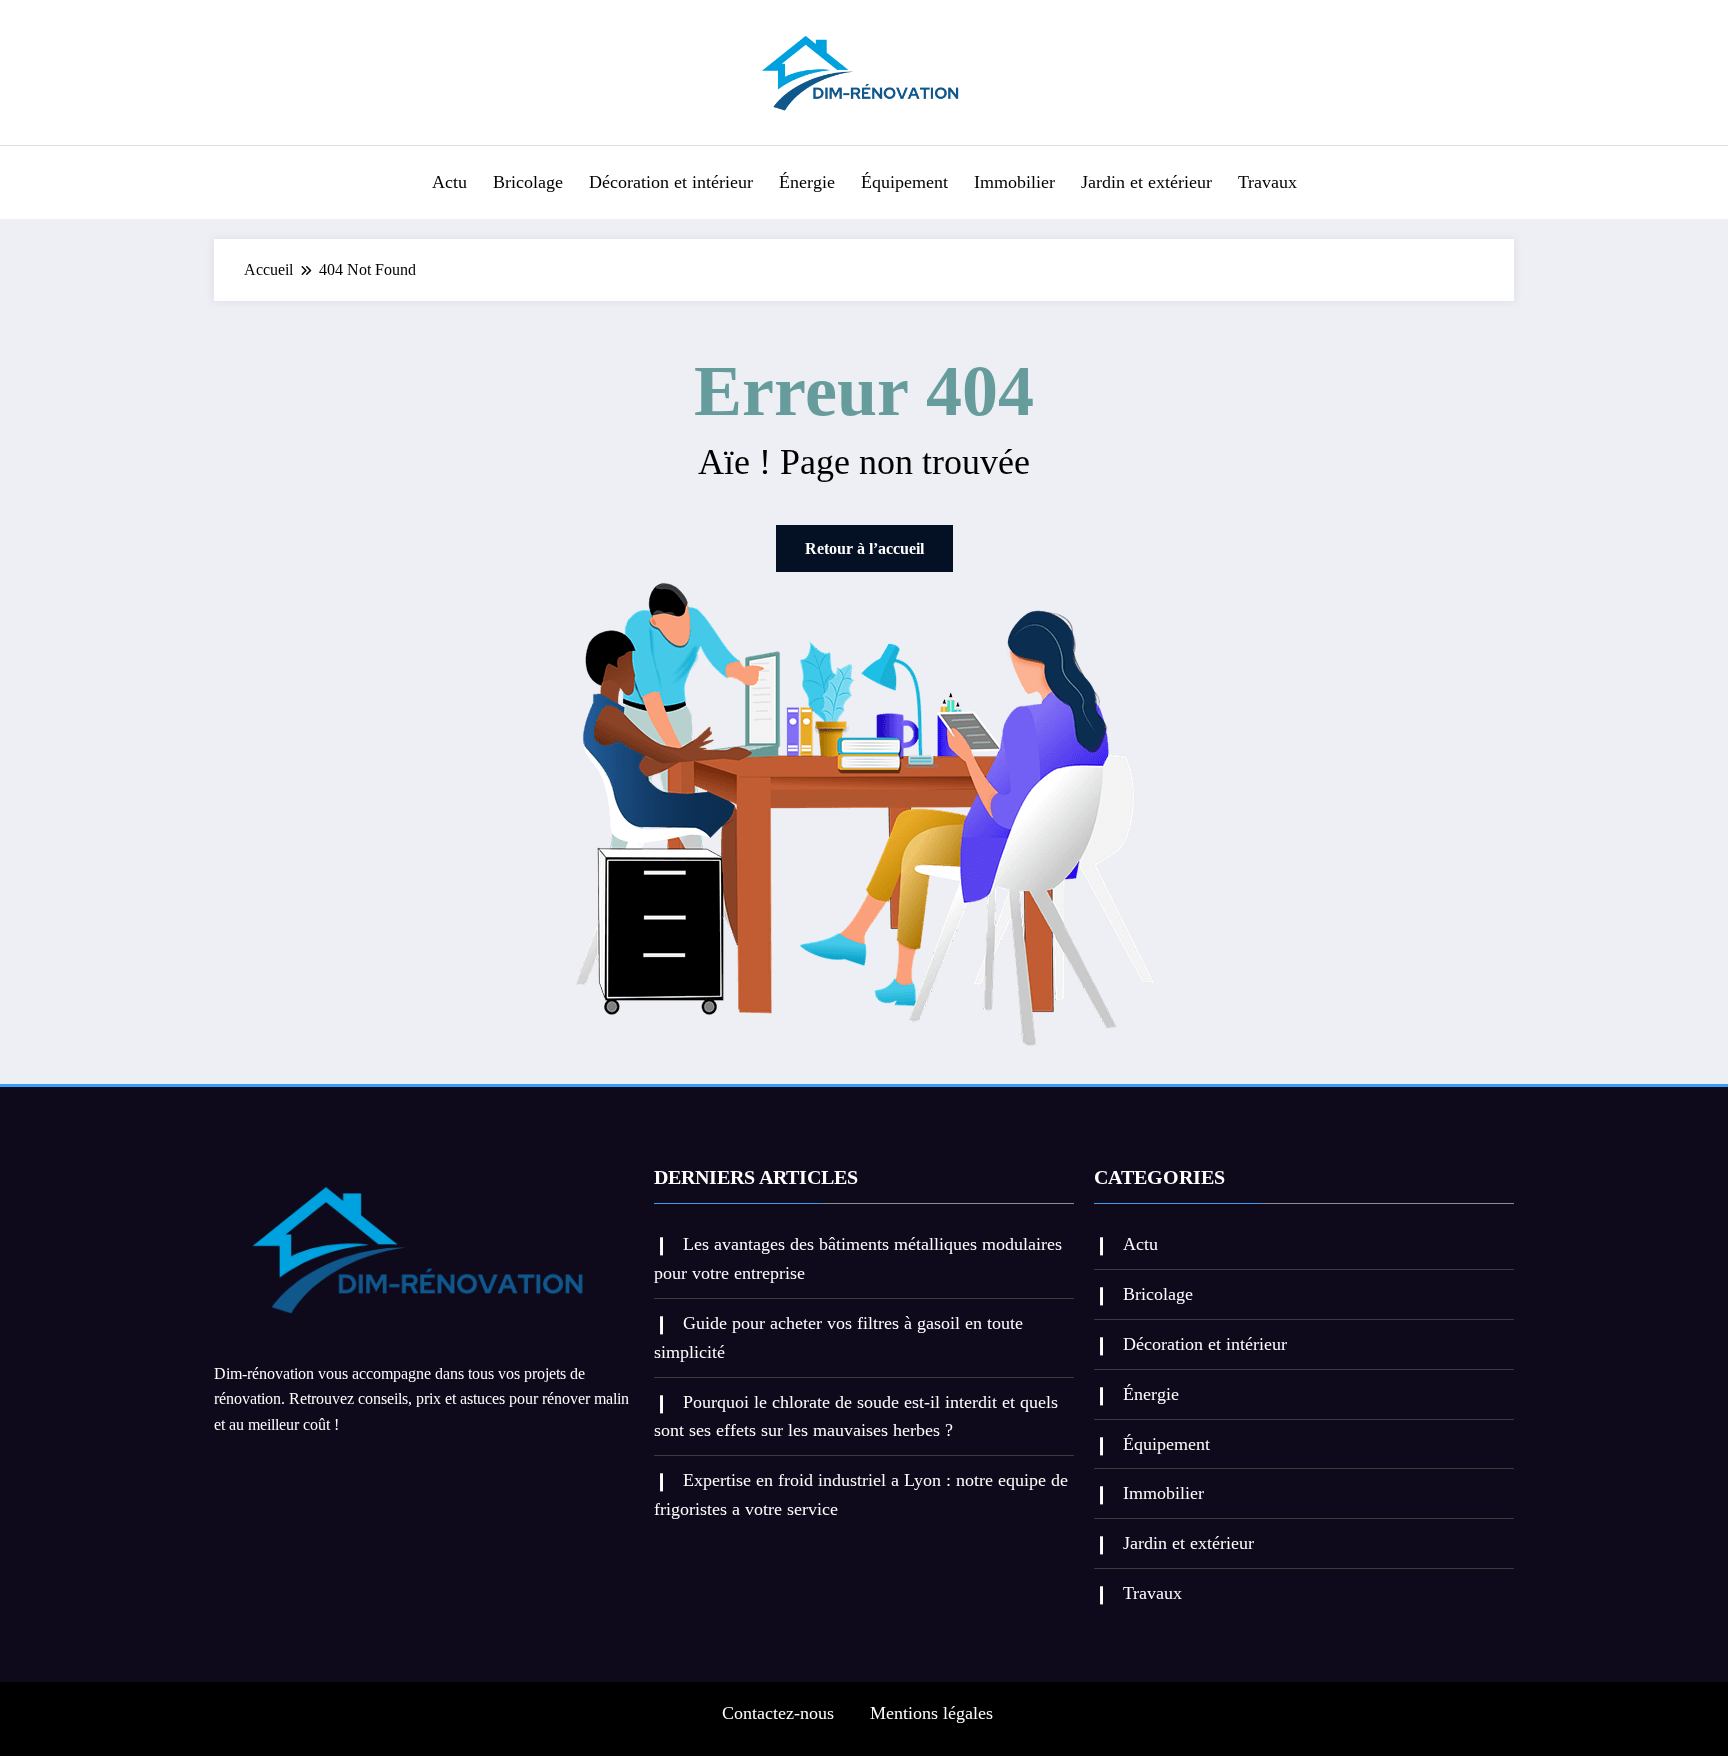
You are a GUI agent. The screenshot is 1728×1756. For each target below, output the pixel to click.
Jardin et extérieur (1146, 182)
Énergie (807, 182)
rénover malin (585, 1398)
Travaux (1267, 182)
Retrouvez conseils (348, 1398)
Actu (449, 182)
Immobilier (1014, 182)
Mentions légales (931, 1713)
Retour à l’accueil (864, 548)
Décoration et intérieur (671, 182)
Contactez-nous (778, 1713)
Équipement (904, 182)
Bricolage (528, 182)
